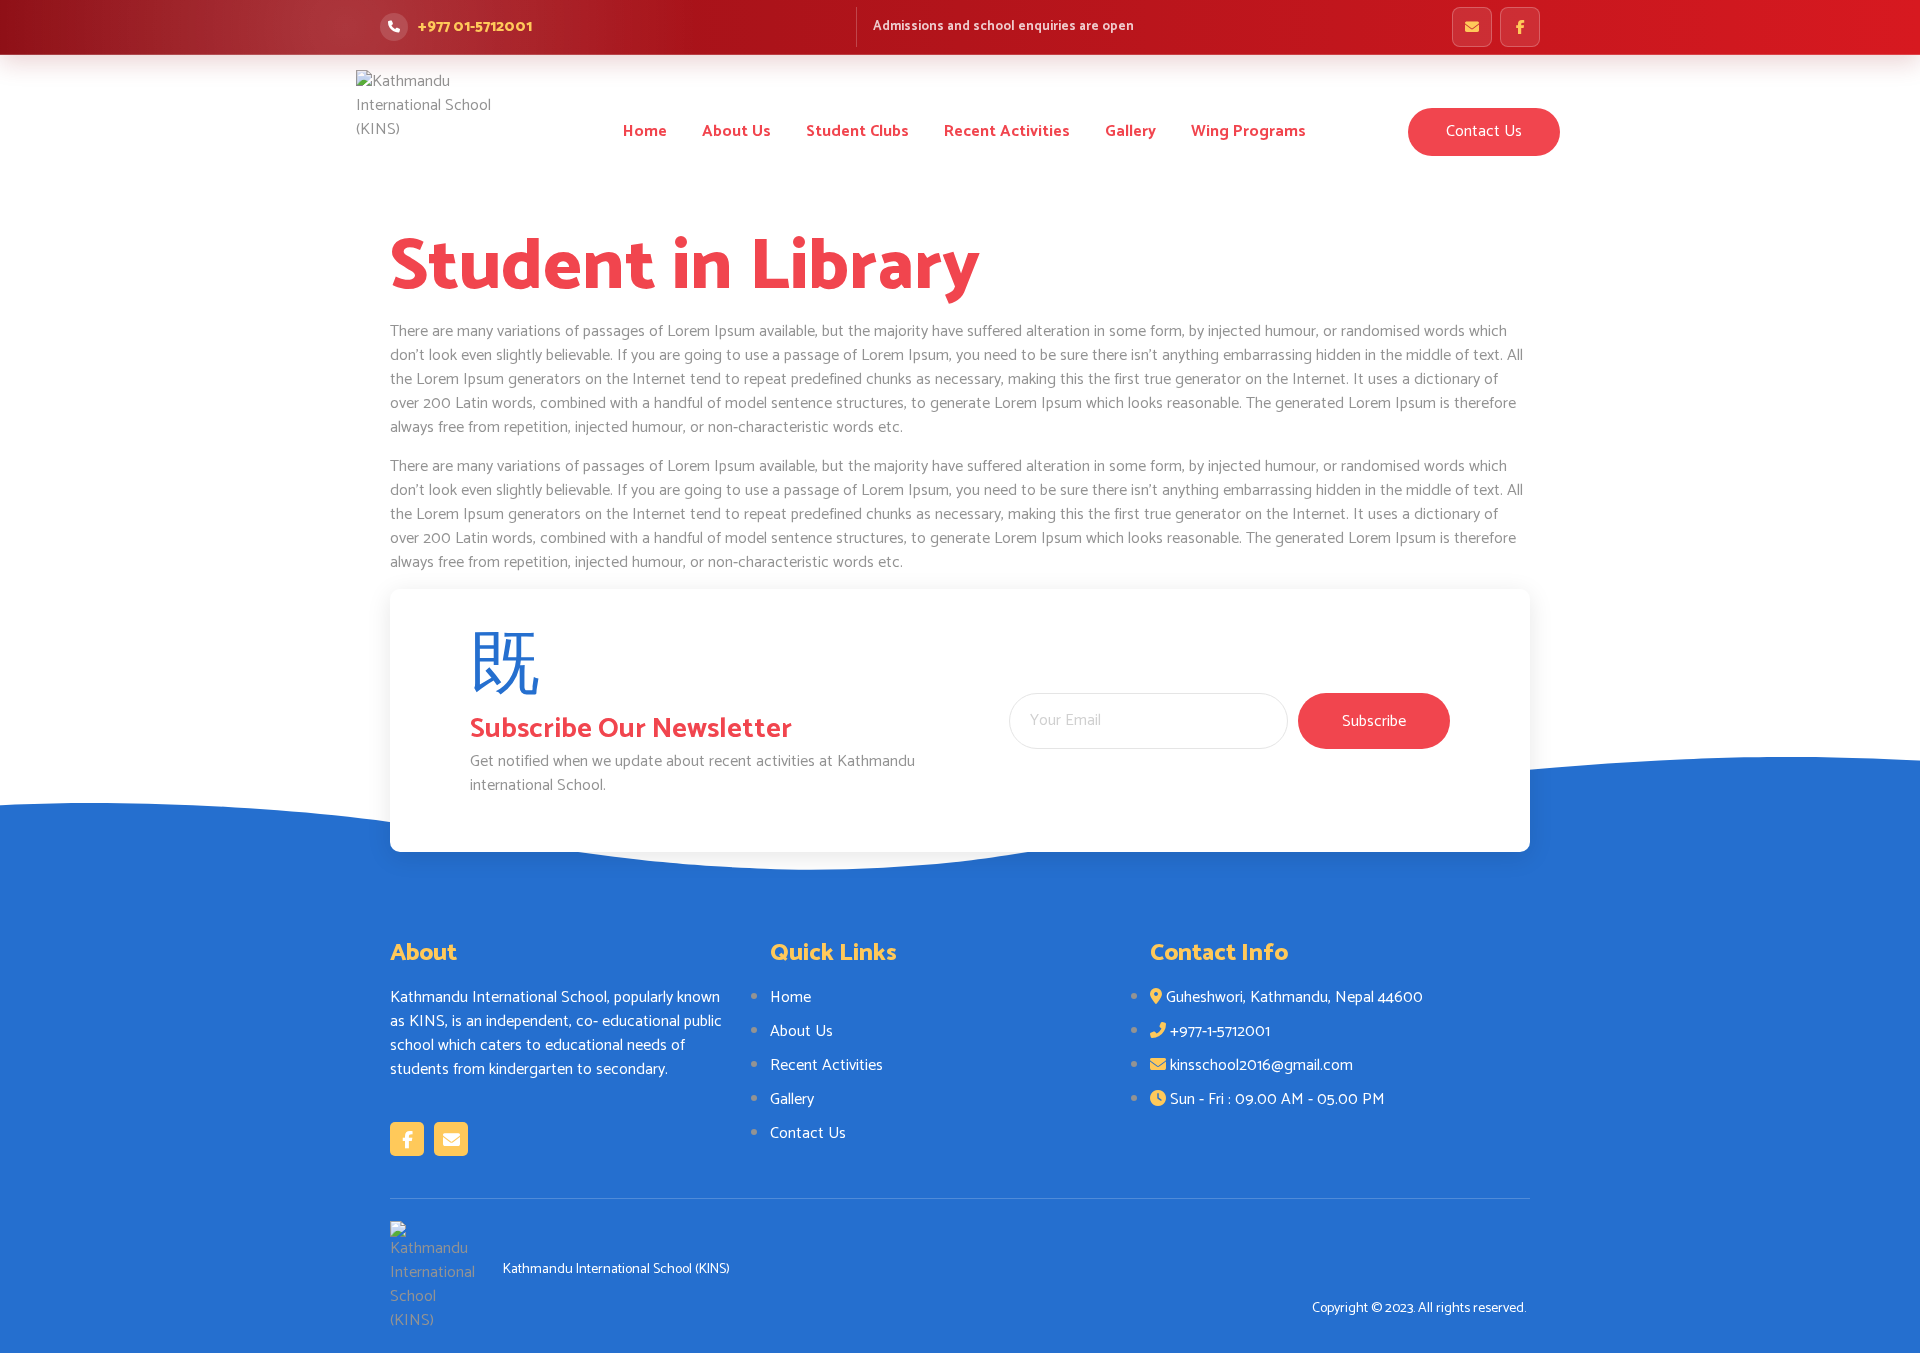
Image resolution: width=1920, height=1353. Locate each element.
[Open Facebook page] (1520, 27)
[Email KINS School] (1472, 27)
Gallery (1130, 131)
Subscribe (1374, 721)
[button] (1484, 132)
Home (645, 131)
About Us (736, 131)
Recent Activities (1007, 131)
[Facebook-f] (407, 1139)
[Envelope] (451, 1139)
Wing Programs (1248, 131)
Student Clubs (857, 131)
